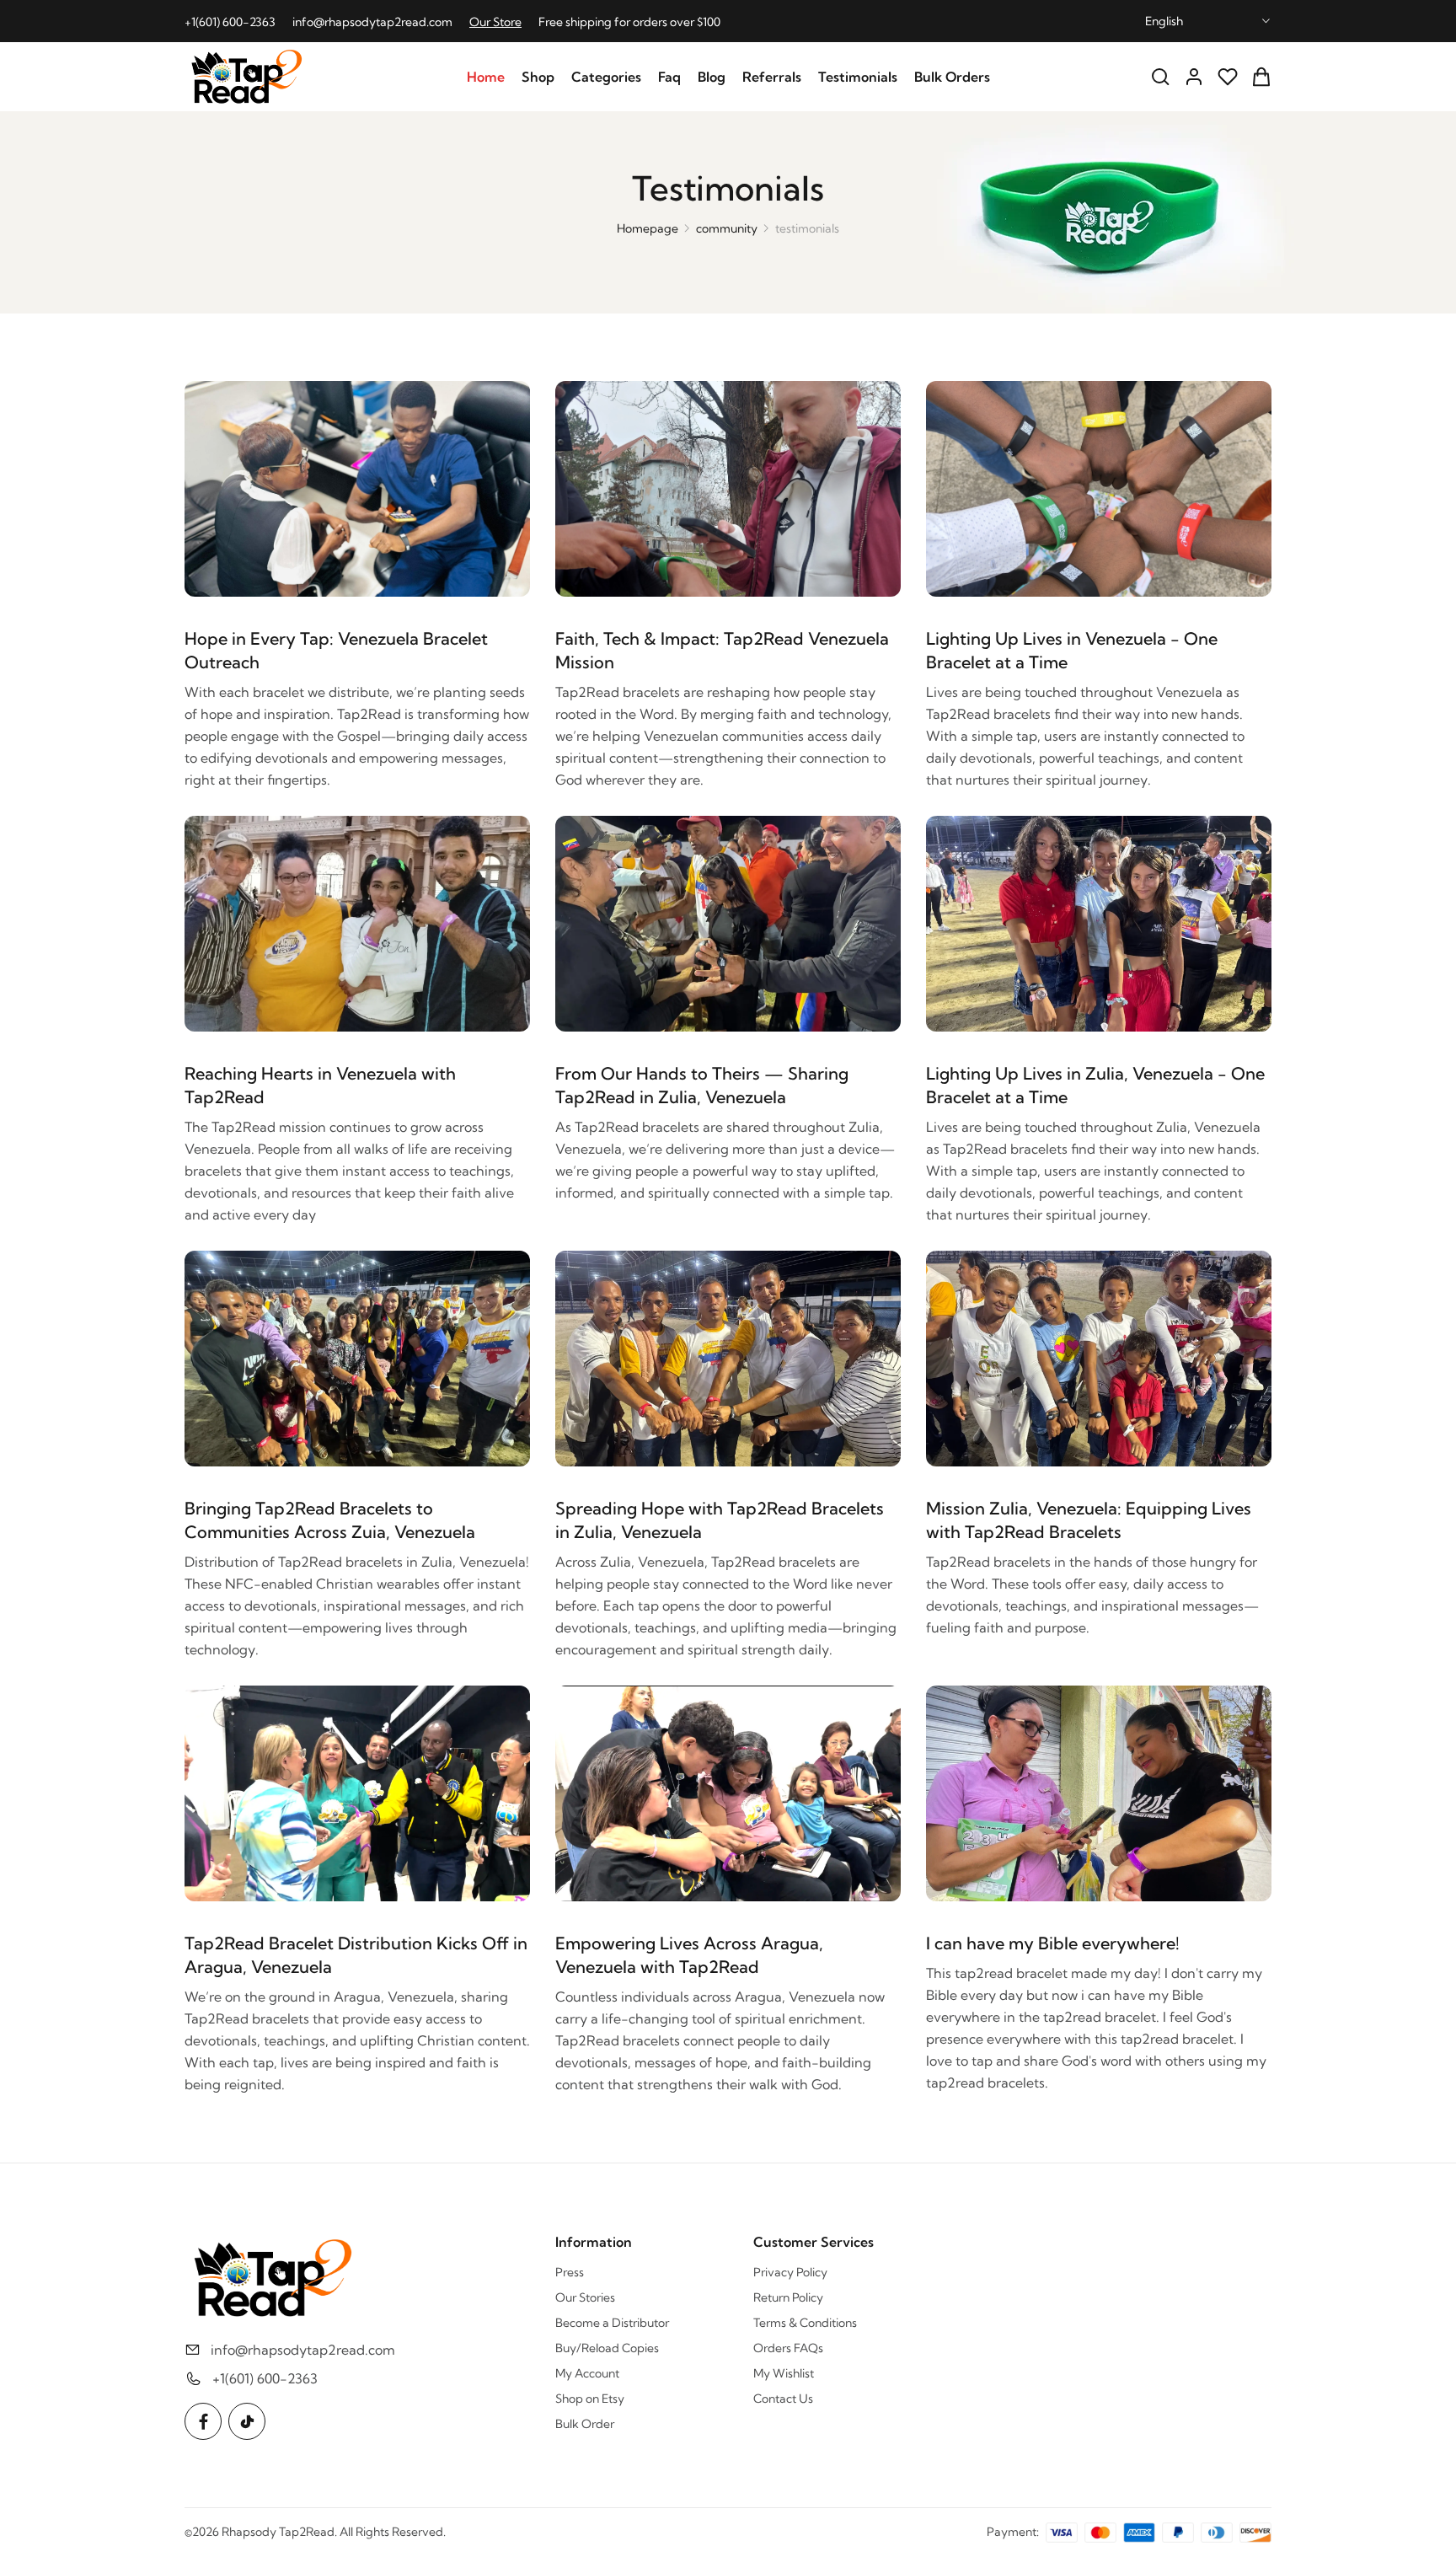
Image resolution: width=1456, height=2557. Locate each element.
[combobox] (1208, 21)
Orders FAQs (788, 2348)
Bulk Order (585, 2424)
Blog (712, 77)
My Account (587, 2373)
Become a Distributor (612, 2323)
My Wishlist (784, 2373)
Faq (669, 77)
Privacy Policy (790, 2272)
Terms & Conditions (805, 2323)
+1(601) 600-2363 (230, 22)
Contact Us (783, 2399)
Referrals (772, 77)
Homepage (648, 228)
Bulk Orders (952, 77)
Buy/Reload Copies (607, 2348)
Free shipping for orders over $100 (629, 22)
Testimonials (858, 77)
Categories (606, 77)
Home (486, 77)
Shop (538, 77)
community (727, 228)
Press (570, 2272)
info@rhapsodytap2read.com (372, 22)
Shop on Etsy (590, 2399)
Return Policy (788, 2297)
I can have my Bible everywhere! (1053, 1943)
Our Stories (585, 2297)
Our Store (495, 22)
